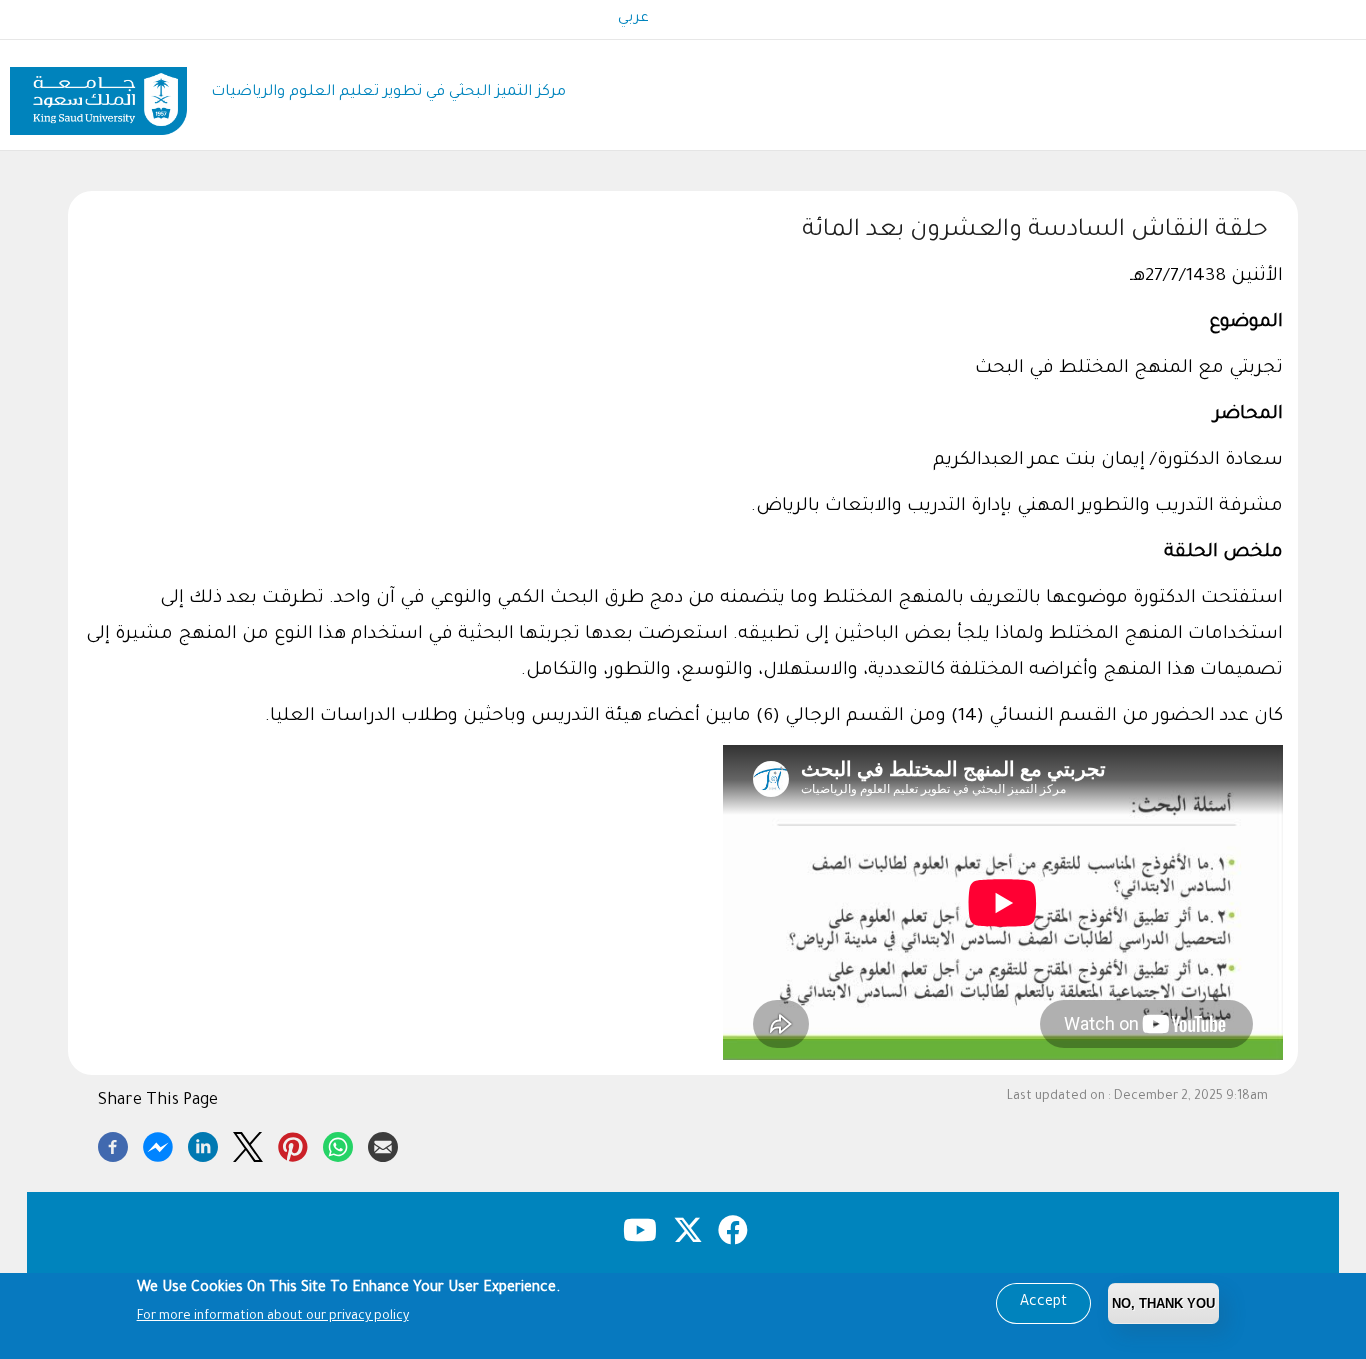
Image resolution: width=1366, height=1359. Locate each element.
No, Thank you (1163, 1303)
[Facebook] (113, 1144)
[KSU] (98, 93)
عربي (633, 19)
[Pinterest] (293, 1144)
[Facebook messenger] (158, 1144)
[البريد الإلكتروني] (383, 1144)
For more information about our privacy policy (273, 1317)
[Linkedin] (203, 1144)
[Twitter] (248, 1144)
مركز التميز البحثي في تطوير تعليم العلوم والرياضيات (388, 92)
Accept (1043, 1303)
